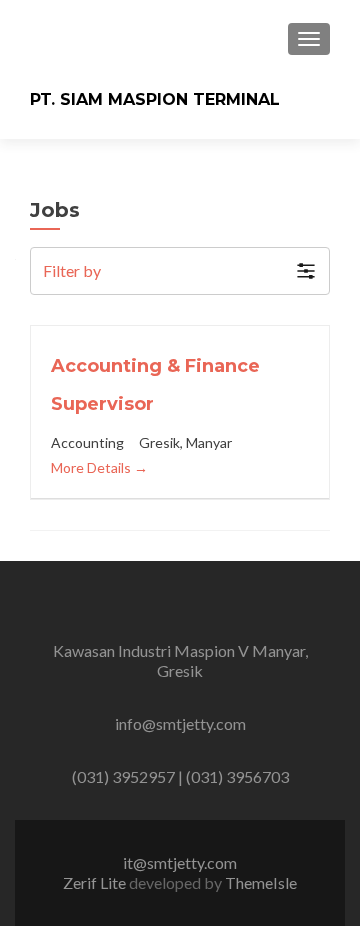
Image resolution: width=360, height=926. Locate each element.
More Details (92, 467)
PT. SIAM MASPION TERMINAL (155, 99)
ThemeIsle (261, 882)
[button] (180, 271)
